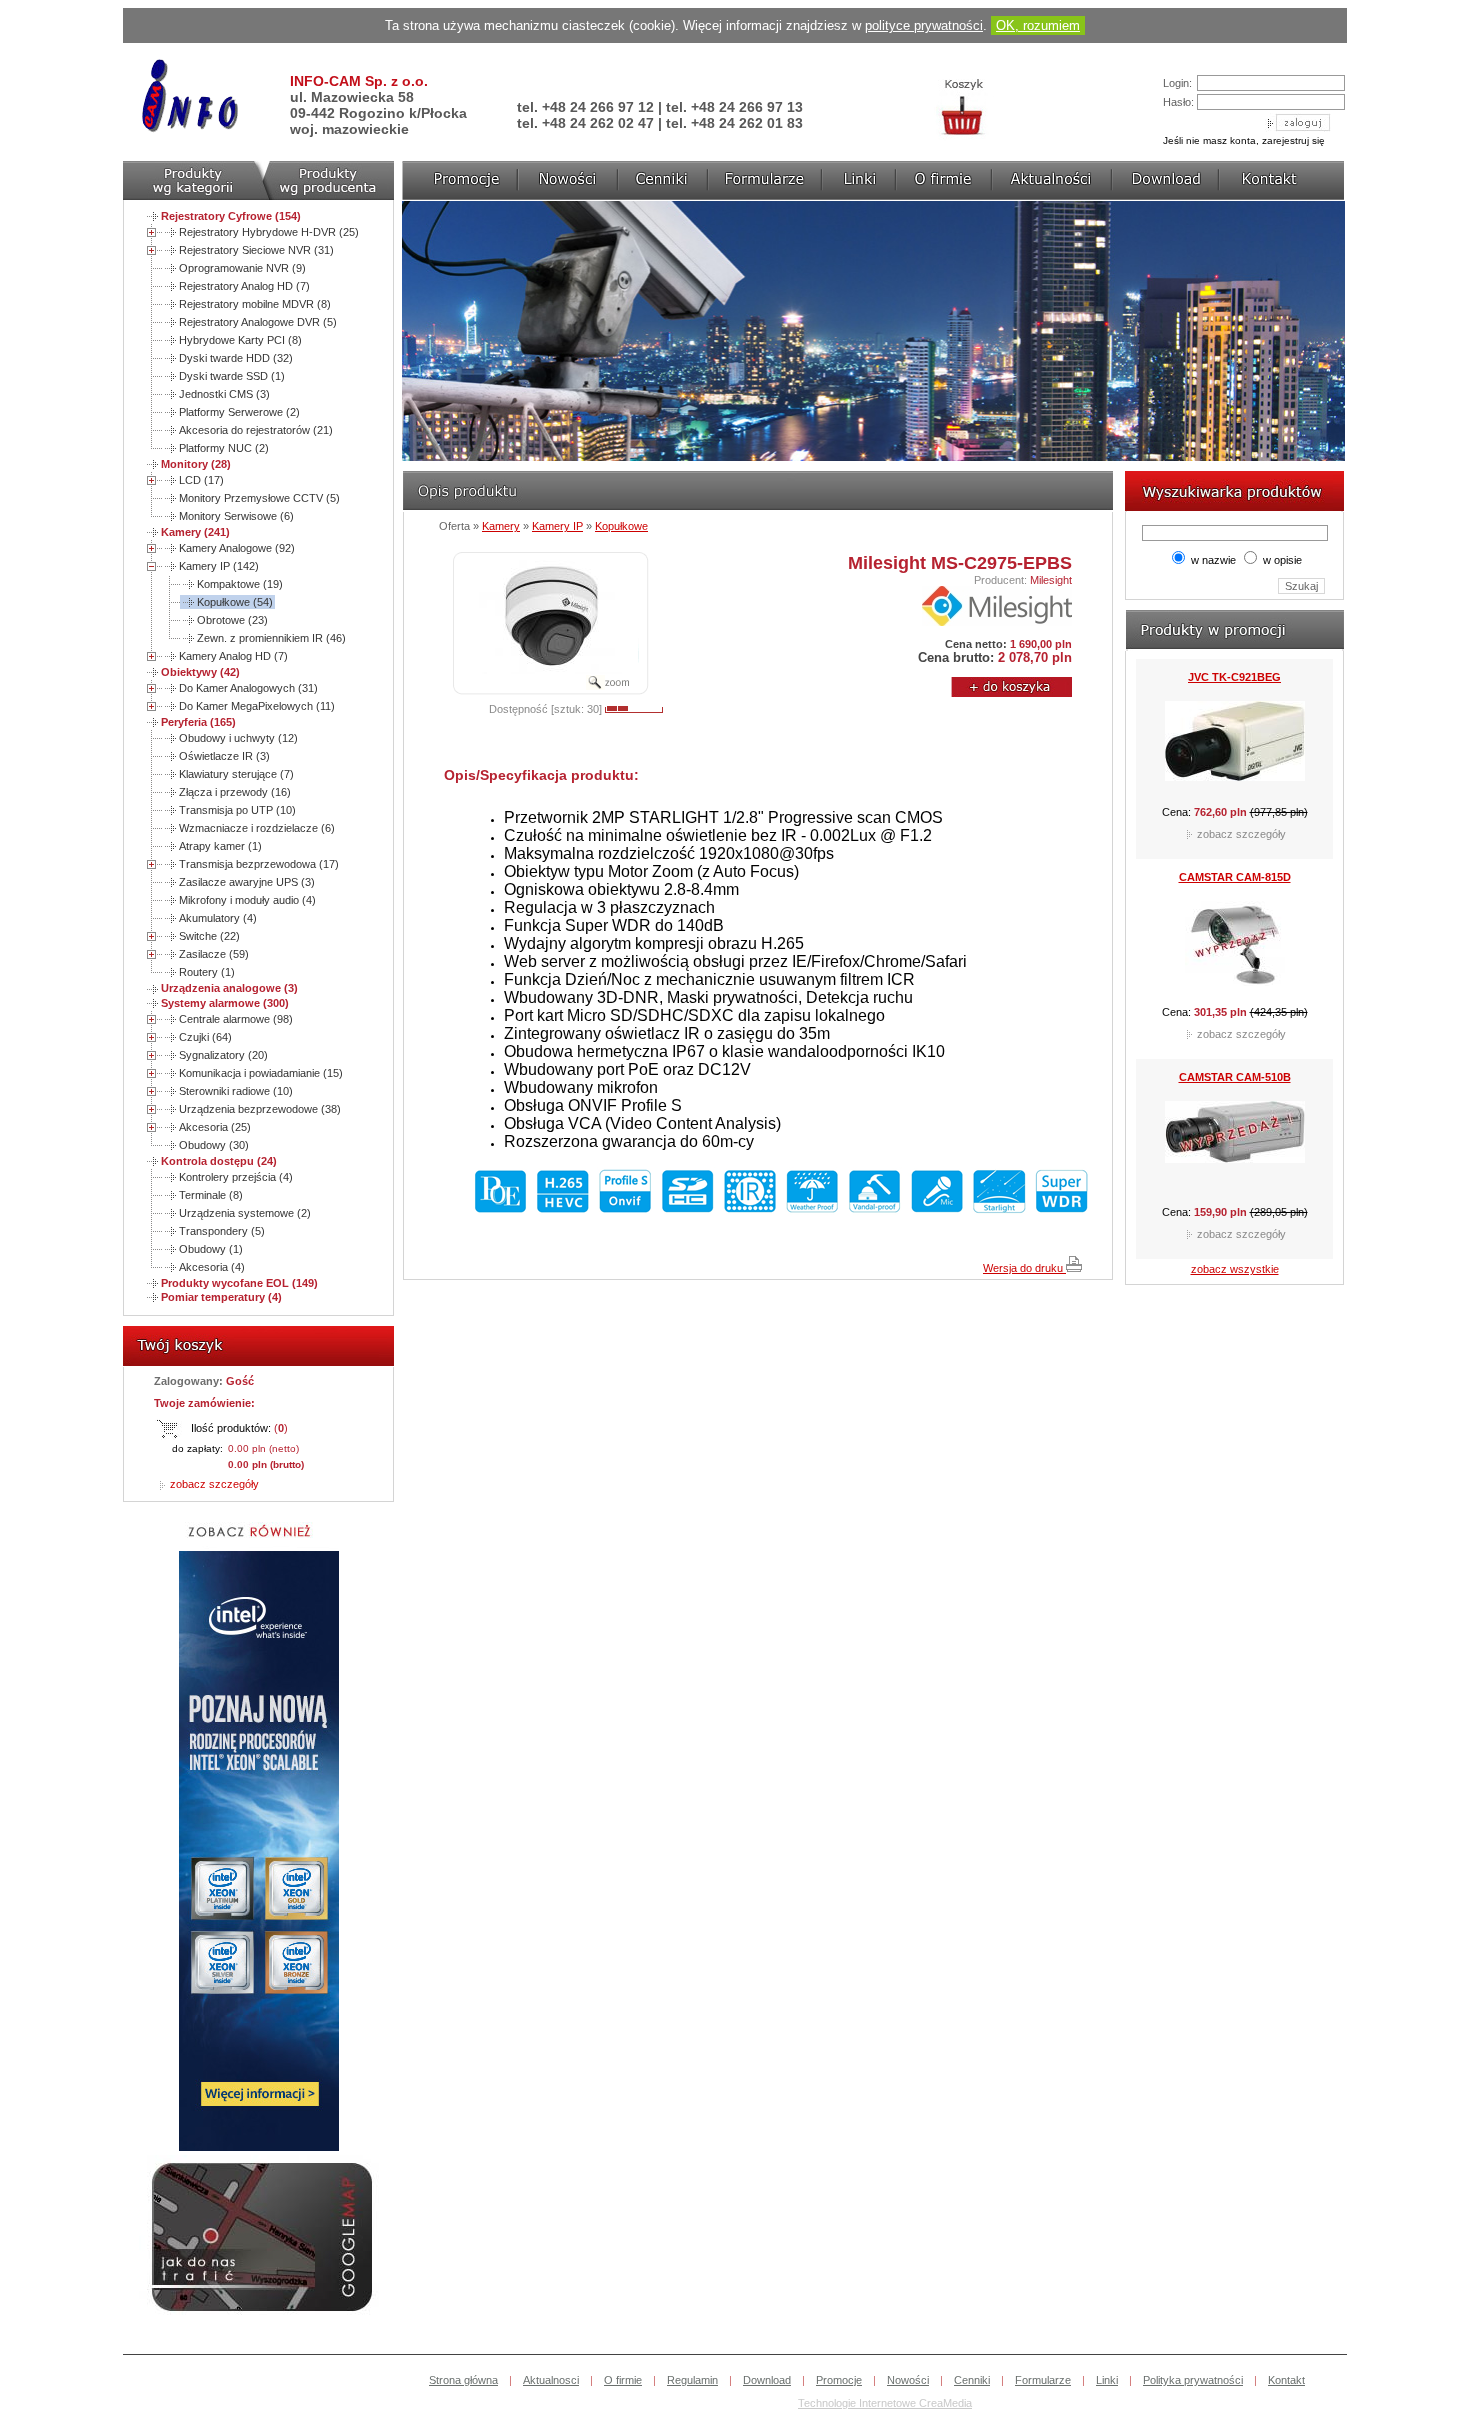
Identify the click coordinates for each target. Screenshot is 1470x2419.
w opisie (1282, 560)
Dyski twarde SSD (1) (232, 376)
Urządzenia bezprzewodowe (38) (260, 1109)
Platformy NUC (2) (224, 448)
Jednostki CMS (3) (224, 394)
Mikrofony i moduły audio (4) (247, 900)
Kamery (501, 526)
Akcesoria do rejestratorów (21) (256, 430)
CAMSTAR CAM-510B (1235, 701)
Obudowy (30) (214, 1145)
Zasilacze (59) (214, 954)
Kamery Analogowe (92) (237, 548)
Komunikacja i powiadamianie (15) (261, 1073)
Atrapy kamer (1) (220, 846)
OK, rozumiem (1038, 25)
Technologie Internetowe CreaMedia (885, 2403)
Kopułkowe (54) (235, 602)
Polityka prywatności (1193, 2380)
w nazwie (1213, 560)
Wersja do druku (1024, 1268)
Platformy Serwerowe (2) (239, 412)
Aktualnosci (551, 2380)
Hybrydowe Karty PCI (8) (240, 340)
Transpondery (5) (222, 1231)
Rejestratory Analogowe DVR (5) (258, 322)
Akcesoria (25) (215, 1127)
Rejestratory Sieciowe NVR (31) (256, 250)
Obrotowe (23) (232, 620)
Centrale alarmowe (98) (236, 1019)
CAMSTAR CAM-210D (1235, 901)
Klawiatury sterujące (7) (236, 774)
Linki (1107, 2380)
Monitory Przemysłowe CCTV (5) (259, 498)
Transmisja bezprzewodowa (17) (259, 864)
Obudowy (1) (211, 1249)
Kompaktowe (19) (240, 584)
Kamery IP (557, 526)
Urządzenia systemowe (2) (245, 1213)
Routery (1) (207, 972)
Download (767, 2380)
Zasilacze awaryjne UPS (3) (247, 882)
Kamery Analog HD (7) (233, 656)
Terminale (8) (211, 1195)
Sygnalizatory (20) (223, 1055)
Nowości (908, 2380)
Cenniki (972, 2380)
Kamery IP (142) (219, 566)
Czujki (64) (205, 1037)
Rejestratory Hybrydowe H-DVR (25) (269, 232)
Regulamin (692, 2380)
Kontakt (1286, 2380)
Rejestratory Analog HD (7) (244, 286)
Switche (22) (209, 936)
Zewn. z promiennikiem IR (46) (271, 638)
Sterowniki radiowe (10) (236, 1091)
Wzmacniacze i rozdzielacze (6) (257, 828)
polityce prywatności (924, 25)
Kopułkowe (621, 526)
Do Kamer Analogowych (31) (248, 688)
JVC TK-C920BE (1235, 1101)
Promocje (839, 2380)
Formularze (1043, 2380)
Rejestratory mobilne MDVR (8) (255, 304)
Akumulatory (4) (218, 918)
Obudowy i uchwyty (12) (238, 738)
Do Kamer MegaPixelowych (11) (257, 706)
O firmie (623, 2380)
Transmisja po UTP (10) (237, 810)
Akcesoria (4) (212, 1267)
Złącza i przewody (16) (235, 792)
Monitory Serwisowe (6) (236, 516)
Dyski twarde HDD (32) (236, 358)
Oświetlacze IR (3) (224, 756)
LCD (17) (201, 480)
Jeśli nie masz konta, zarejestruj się (1244, 140)
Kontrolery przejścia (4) (236, 1177)
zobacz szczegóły (213, 1484)
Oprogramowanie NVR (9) (242, 268)
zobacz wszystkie (1235, 1269)
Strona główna (463, 2380)
